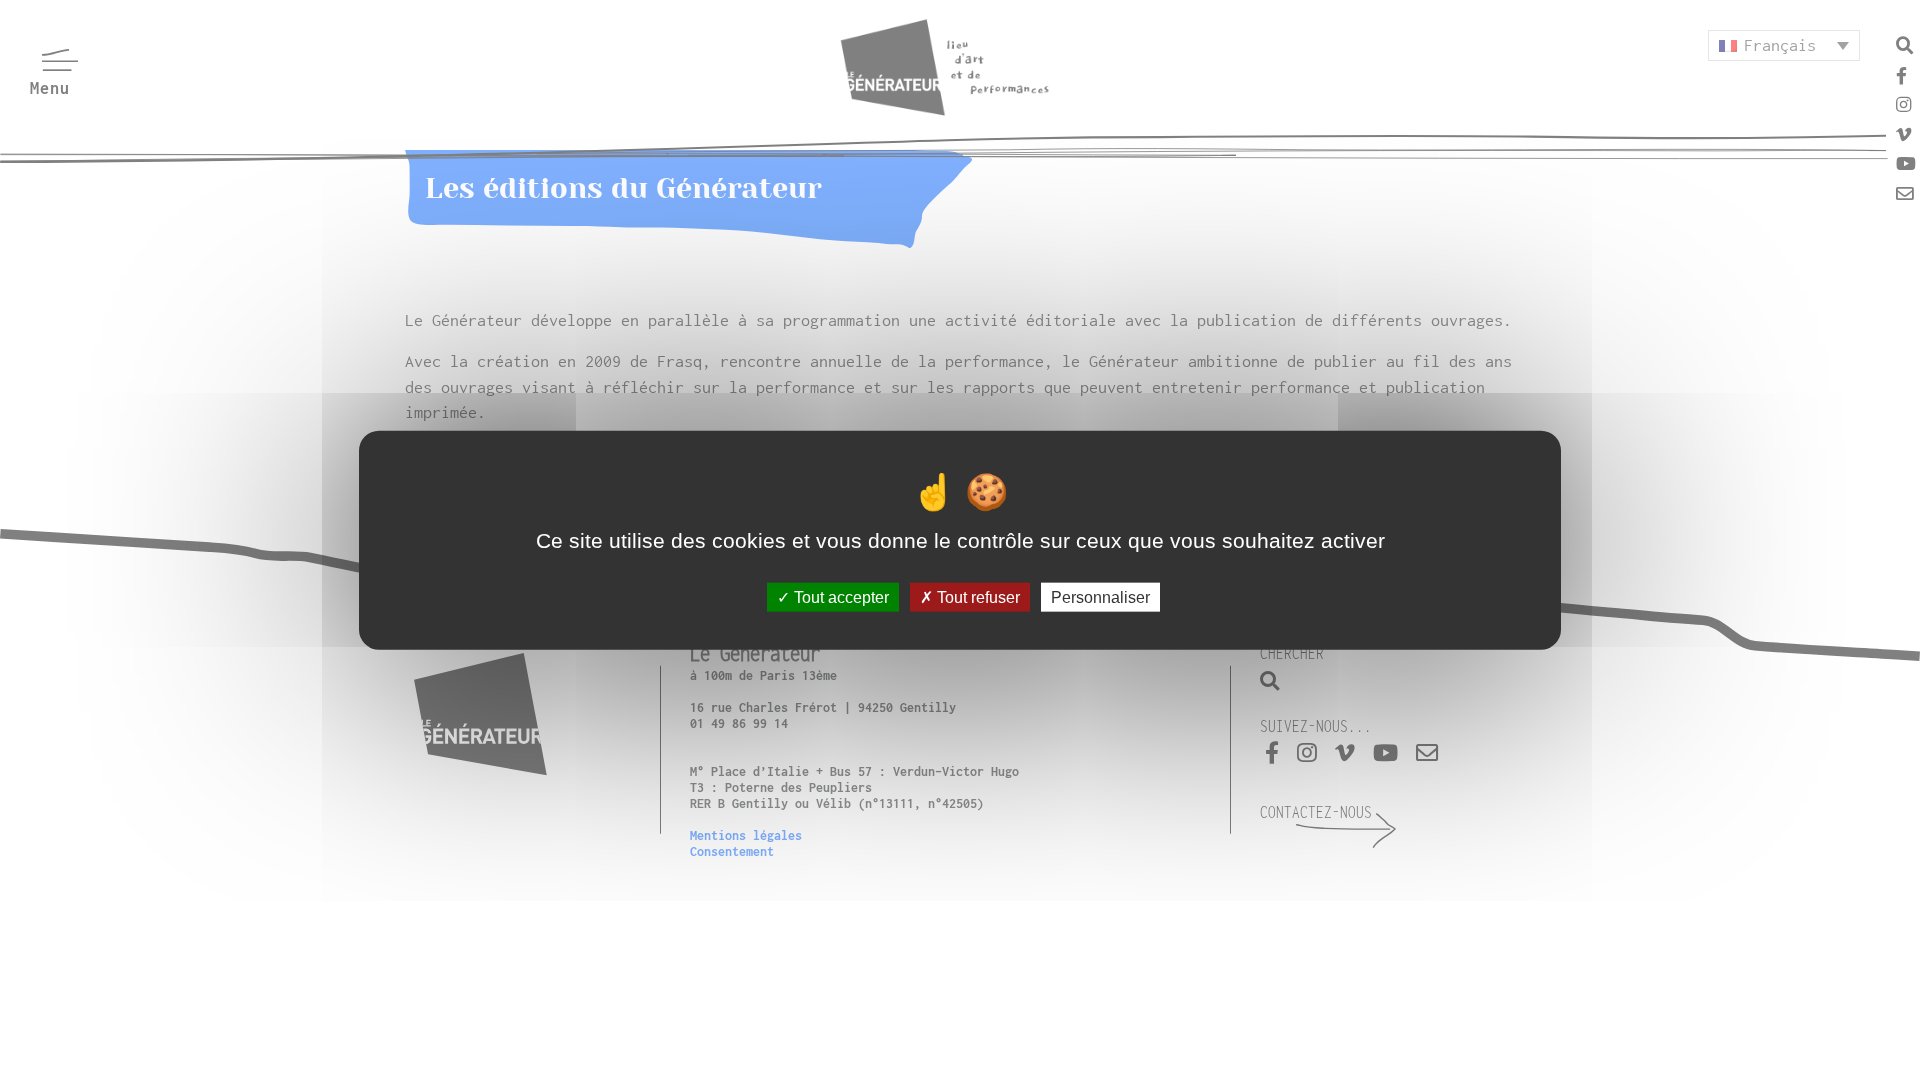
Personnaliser (1100, 596)
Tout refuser (976, 596)
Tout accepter (839, 596)
